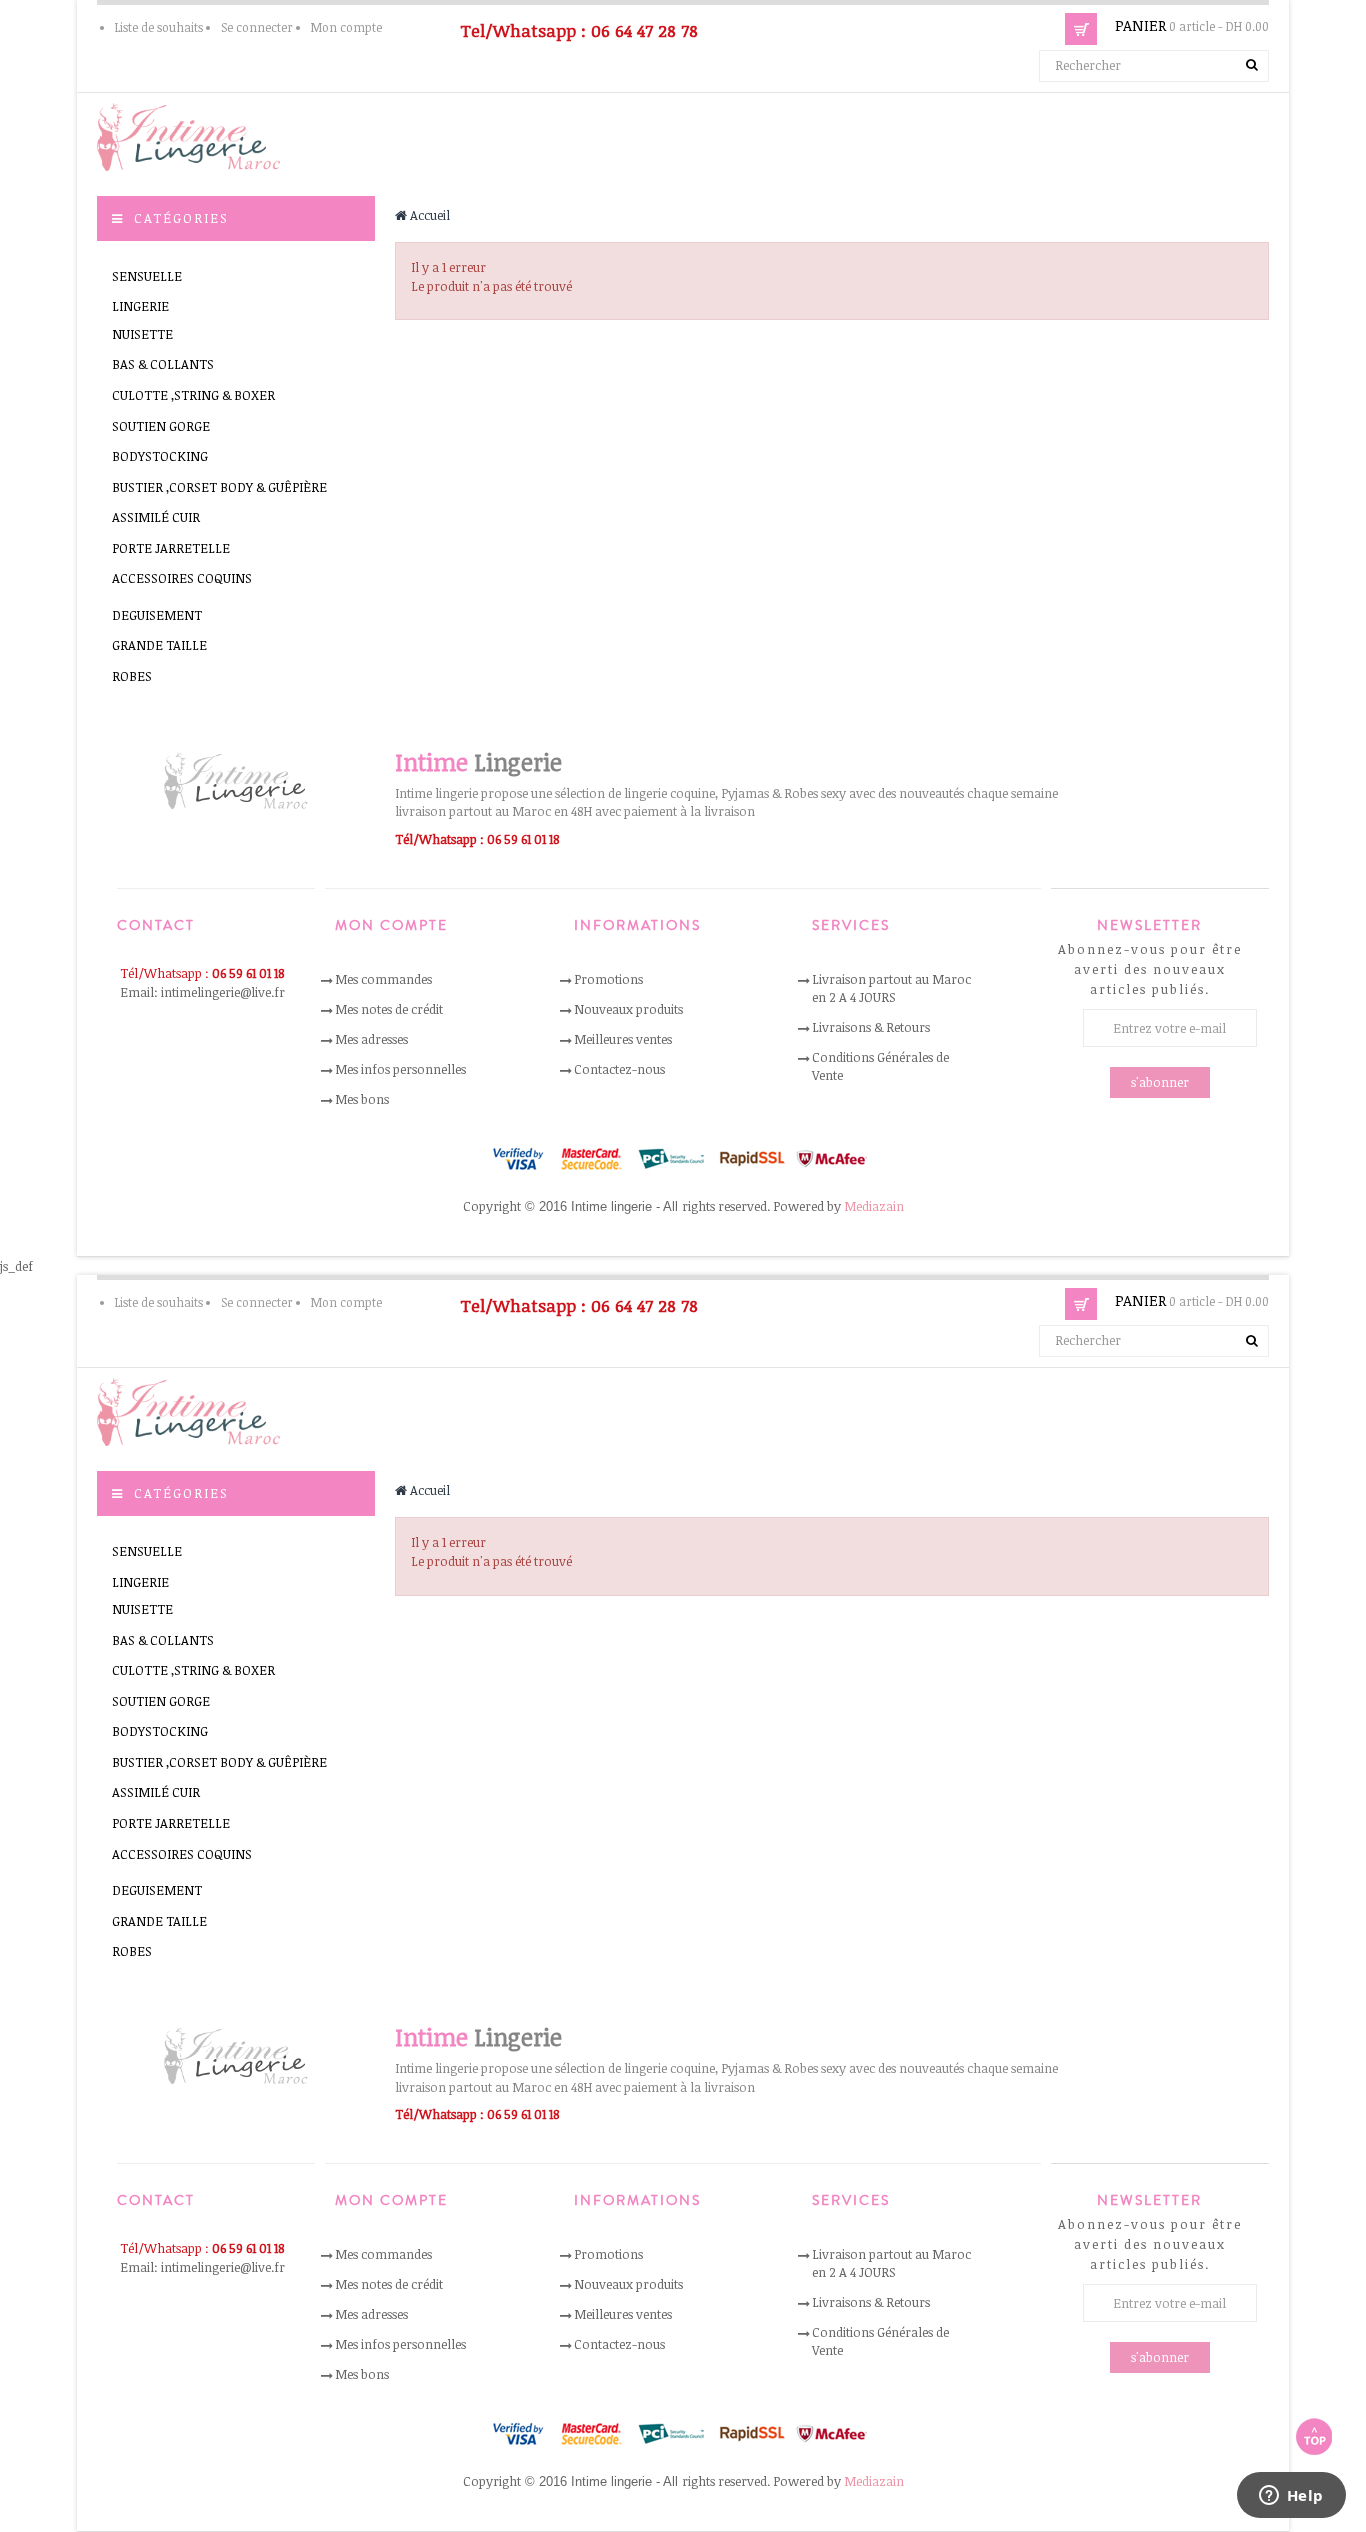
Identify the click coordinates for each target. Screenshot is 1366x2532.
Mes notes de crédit (389, 1009)
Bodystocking (160, 456)
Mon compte (346, 27)
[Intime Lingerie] (197, 135)
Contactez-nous (619, 1069)
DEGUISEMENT (157, 615)
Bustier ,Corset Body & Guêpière (219, 487)
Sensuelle (147, 276)
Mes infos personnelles (400, 1069)
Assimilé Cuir (156, 517)
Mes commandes (383, 979)
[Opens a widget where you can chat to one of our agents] (1291, 2497)
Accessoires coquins (182, 578)
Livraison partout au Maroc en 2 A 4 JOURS (891, 988)
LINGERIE (140, 306)
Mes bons (362, 1099)
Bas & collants (163, 364)
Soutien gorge (161, 426)
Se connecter (257, 27)
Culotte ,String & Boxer (193, 395)
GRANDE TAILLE (159, 645)
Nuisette (142, 334)
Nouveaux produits (628, 1009)
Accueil (428, 215)
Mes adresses (371, 1039)
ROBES (132, 676)
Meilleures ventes (623, 1039)
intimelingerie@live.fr (223, 992)
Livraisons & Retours (871, 1027)
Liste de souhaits (159, 27)
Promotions (608, 979)
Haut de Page (1314, 2436)
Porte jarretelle (171, 548)
